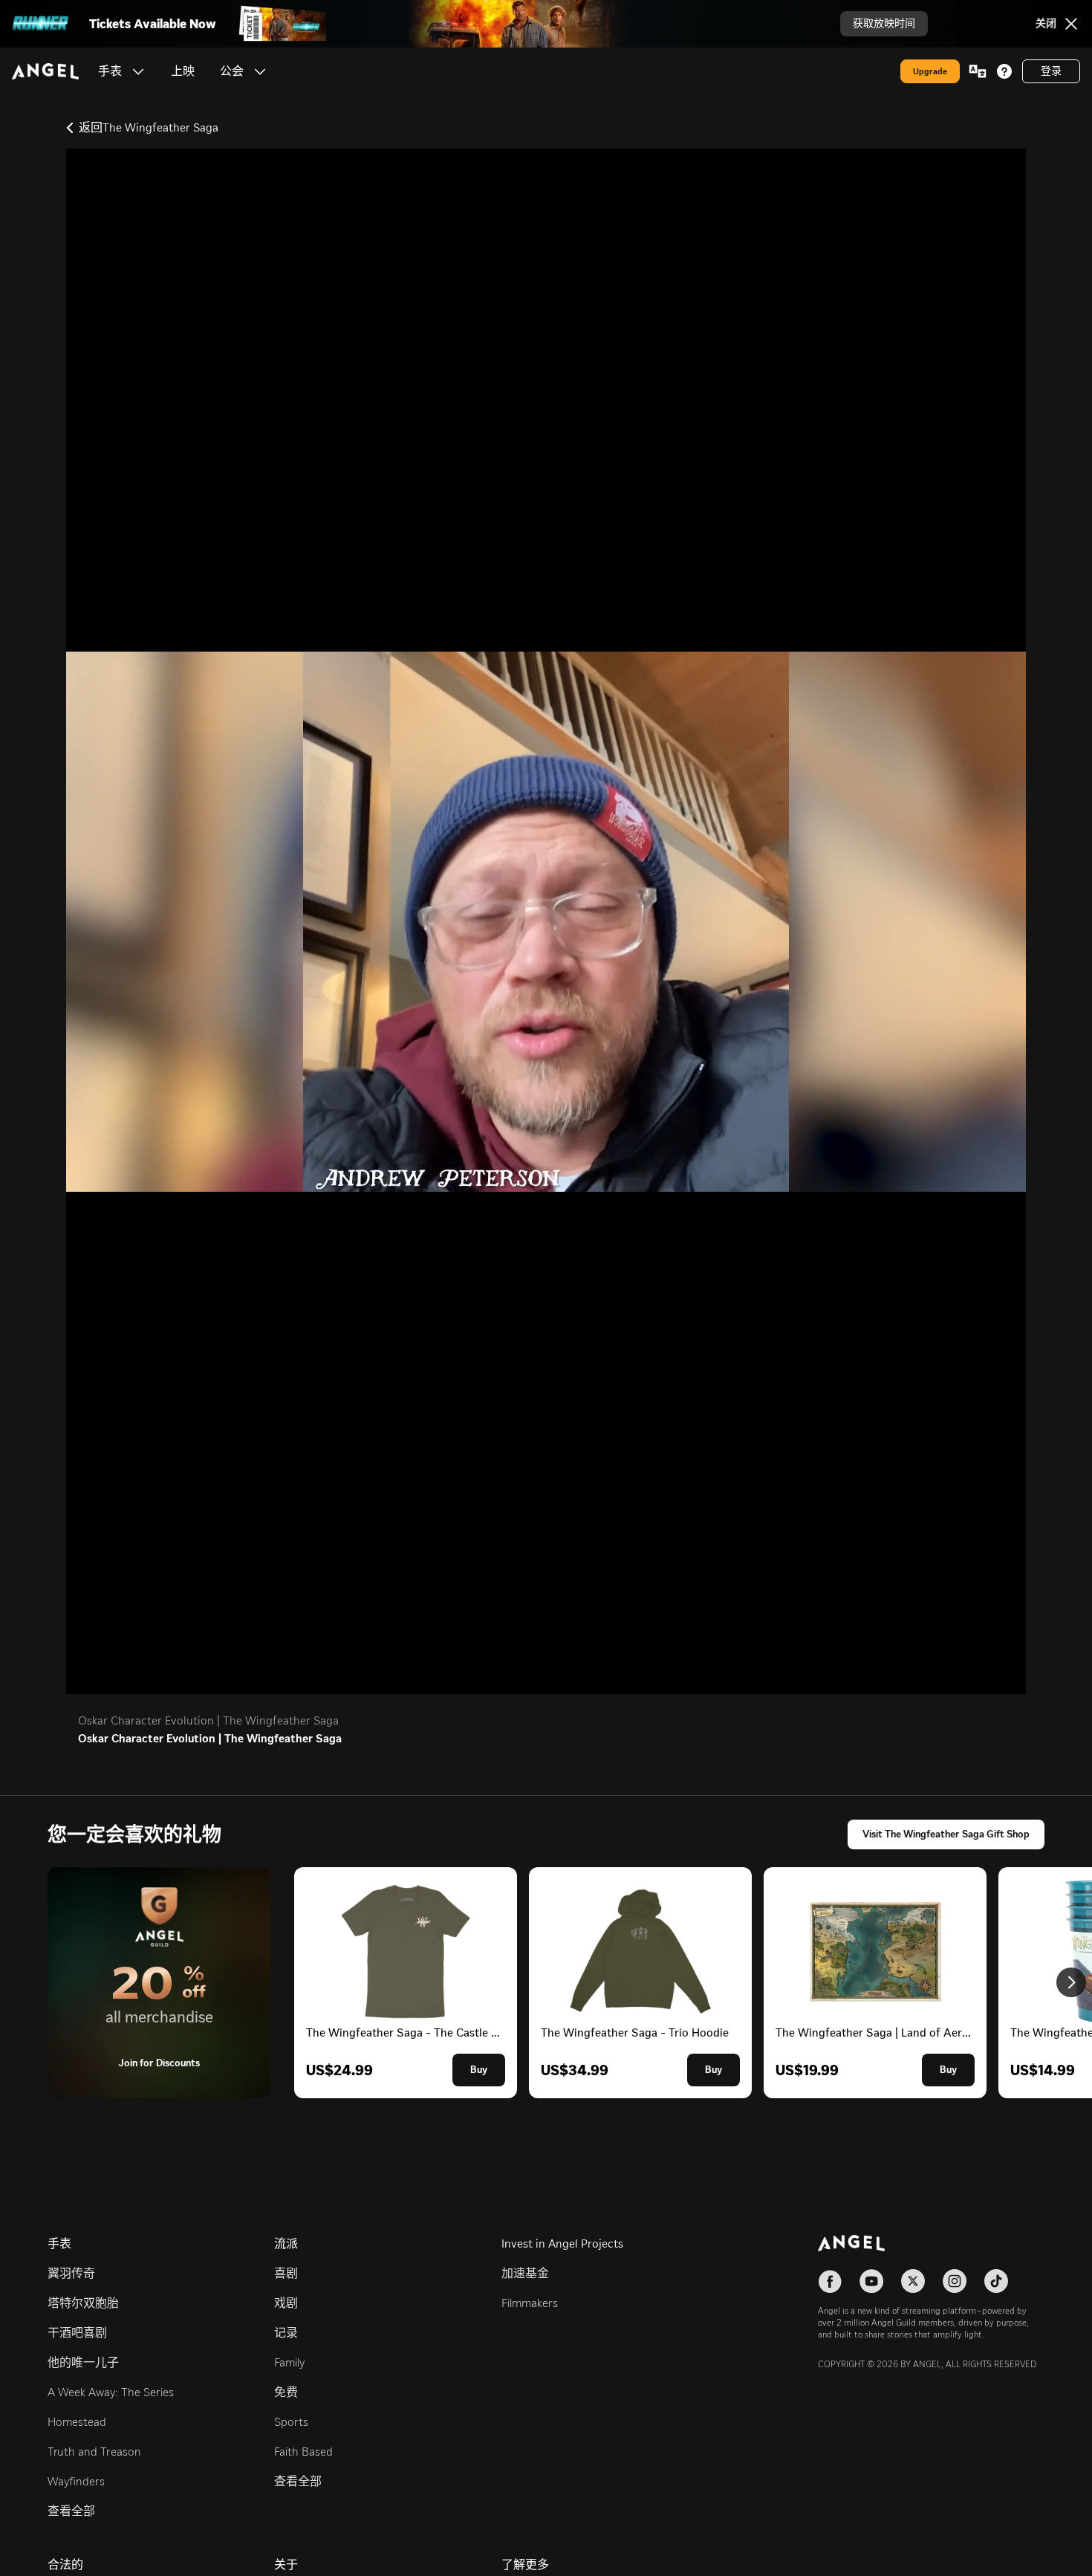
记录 (286, 2333)
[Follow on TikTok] (996, 2281)
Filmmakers (530, 2303)
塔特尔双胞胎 (83, 2303)
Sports (291, 2422)
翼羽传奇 (71, 2273)
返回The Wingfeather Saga (149, 127)
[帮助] (1004, 71)
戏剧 (286, 2303)
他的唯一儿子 (83, 2362)
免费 (286, 2392)
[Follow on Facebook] (830, 2281)
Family (289, 2362)
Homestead (77, 2422)
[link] (183, 71)
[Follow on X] (913, 2281)
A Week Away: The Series (111, 2392)
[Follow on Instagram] (955, 2281)
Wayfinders (76, 2481)
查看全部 (71, 2511)
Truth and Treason (94, 2452)
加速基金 (525, 2273)
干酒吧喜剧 (77, 2333)
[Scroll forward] (1071, 1982)
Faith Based (303, 2452)
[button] (138, 71)
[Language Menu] (978, 71)
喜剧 (286, 2273)
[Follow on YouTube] (871, 2281)
